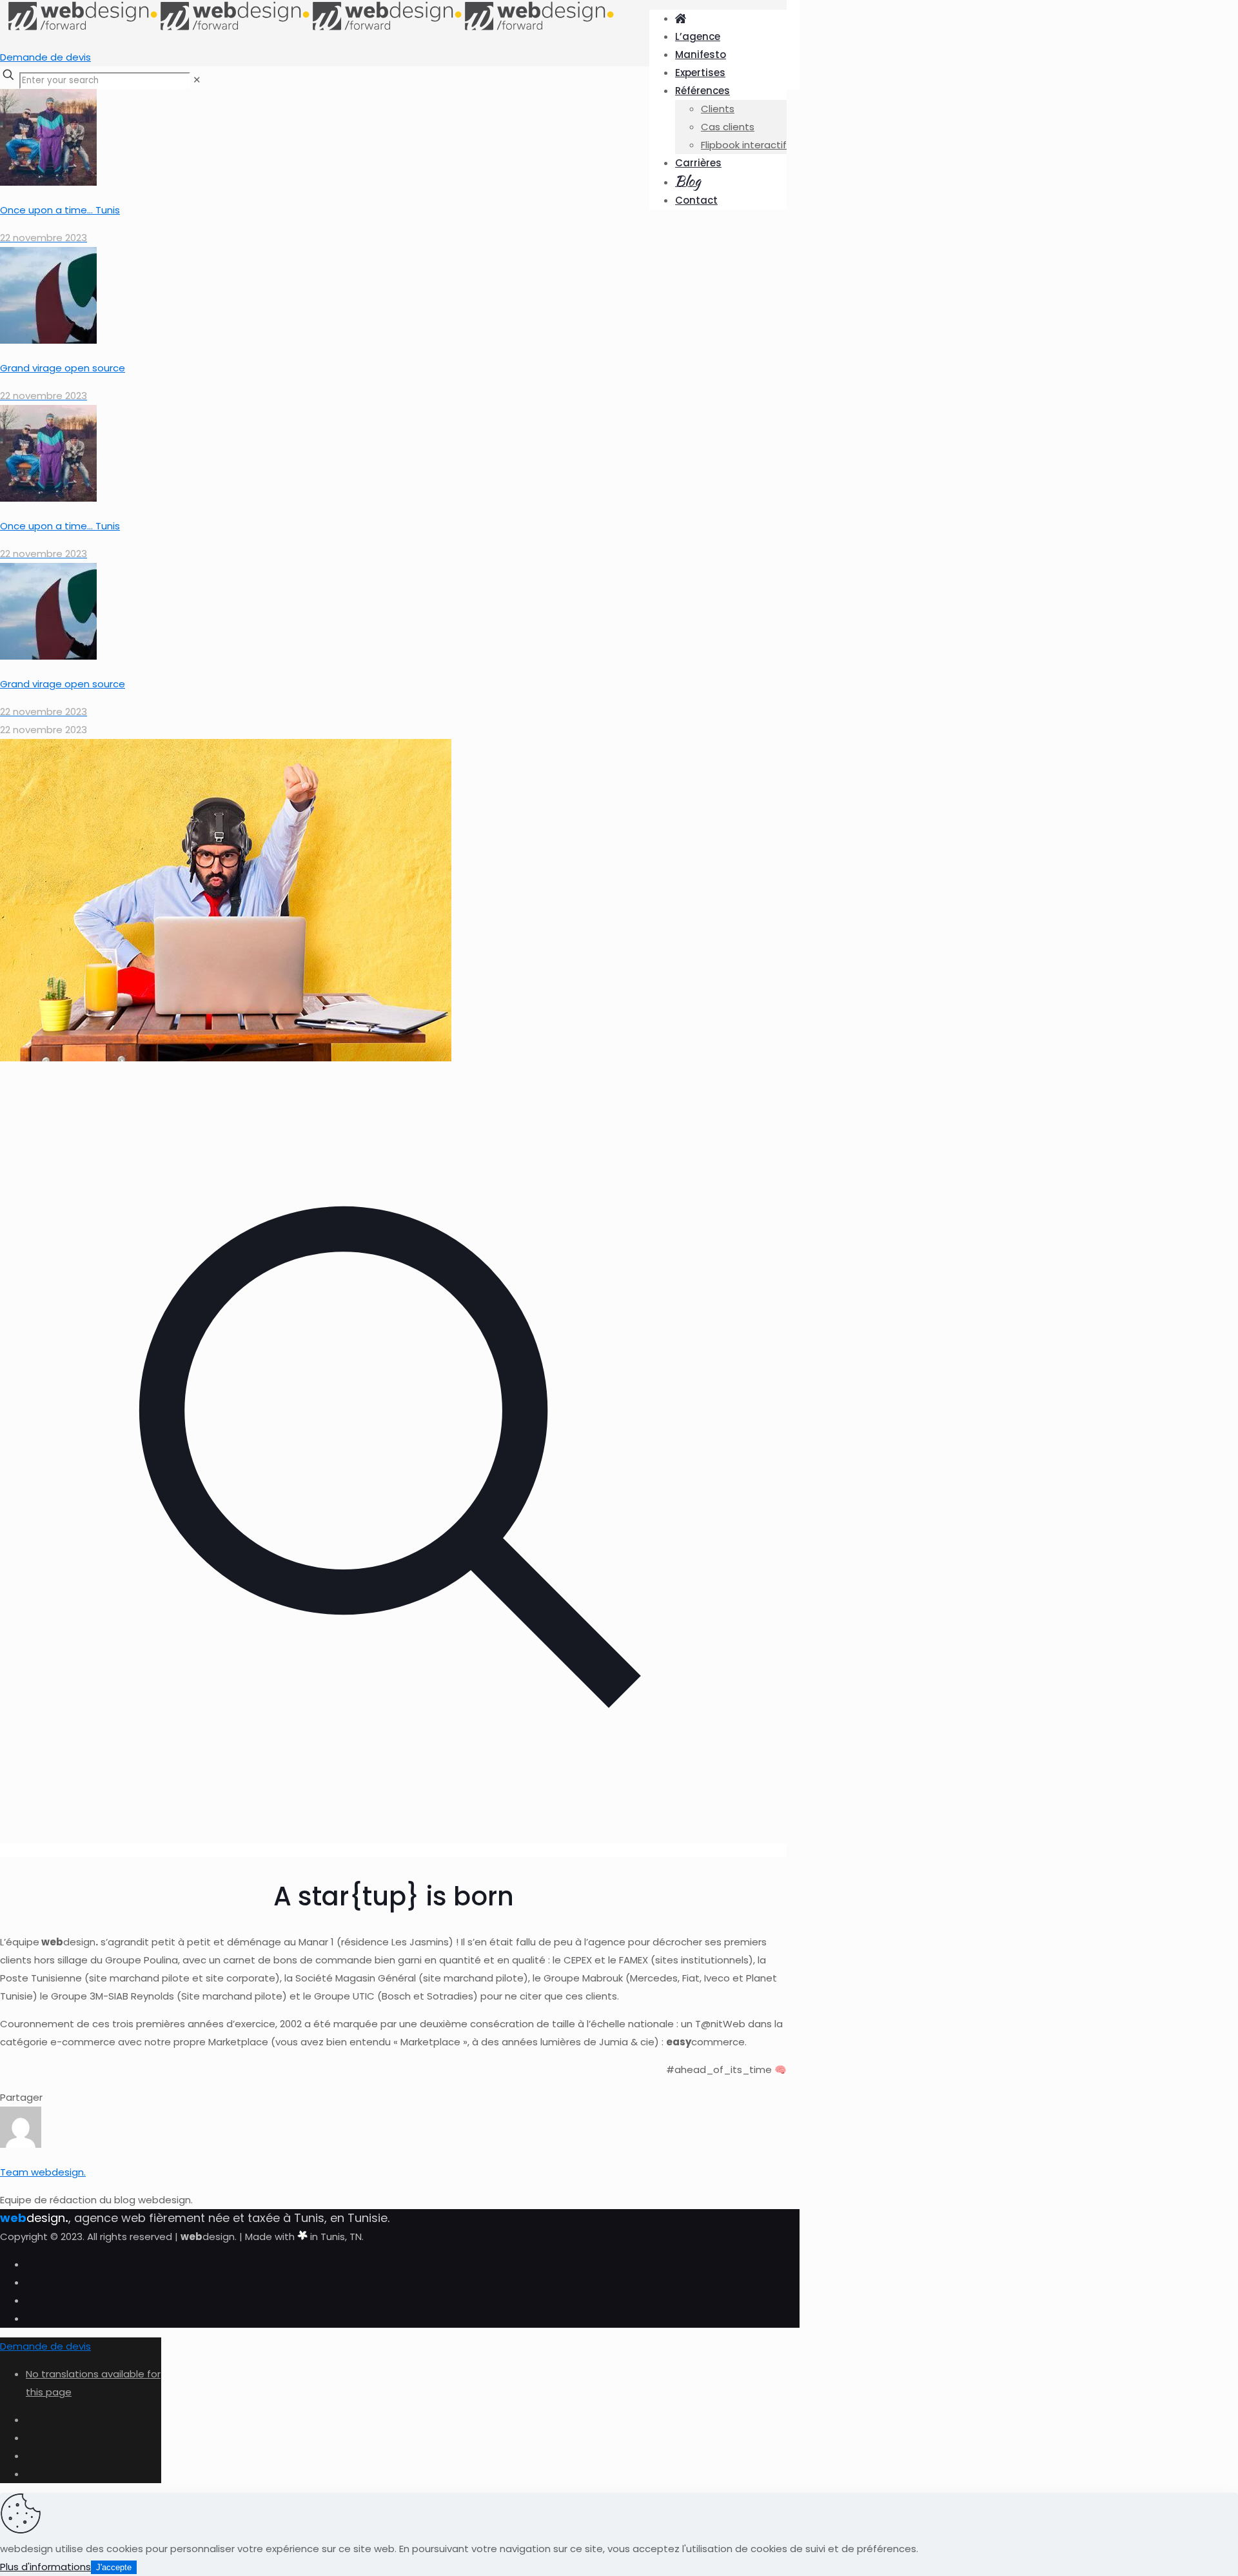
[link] (197, 80)
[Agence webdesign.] (311, 29)
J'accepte (114, 2567)
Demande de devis (45, 57)
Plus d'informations (45, 2567)
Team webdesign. (43, 2172)
